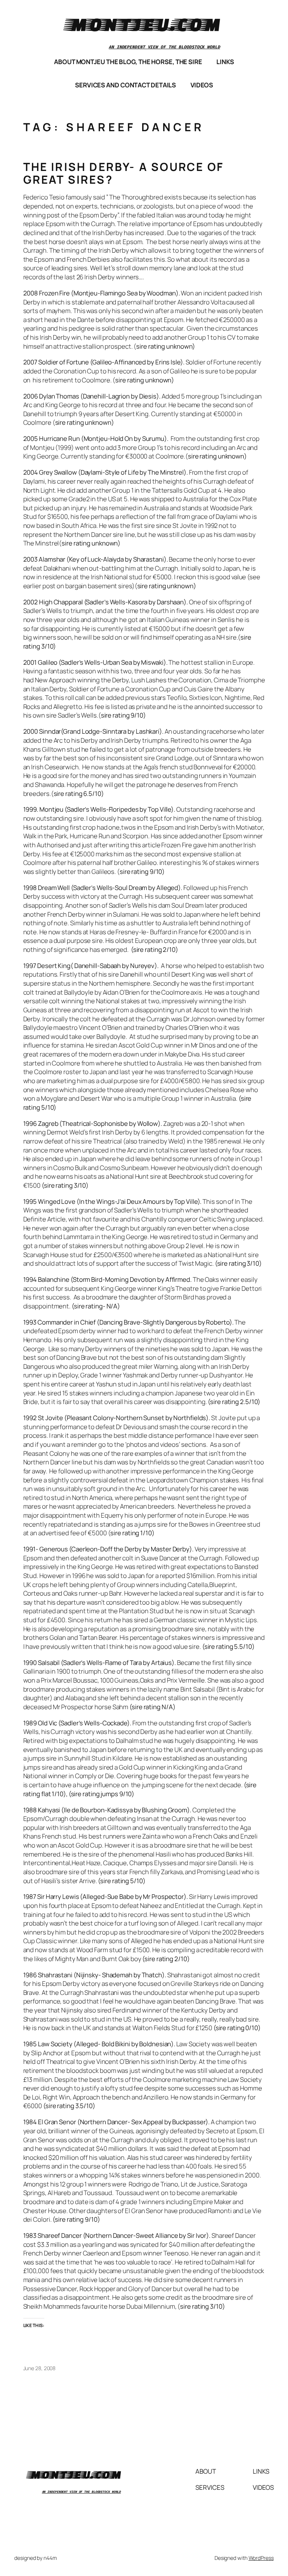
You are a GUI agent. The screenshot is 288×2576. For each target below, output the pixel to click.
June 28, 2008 (40, 2368)
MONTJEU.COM (144, 24)
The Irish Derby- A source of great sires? (124, 173)
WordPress (261, 2558)
